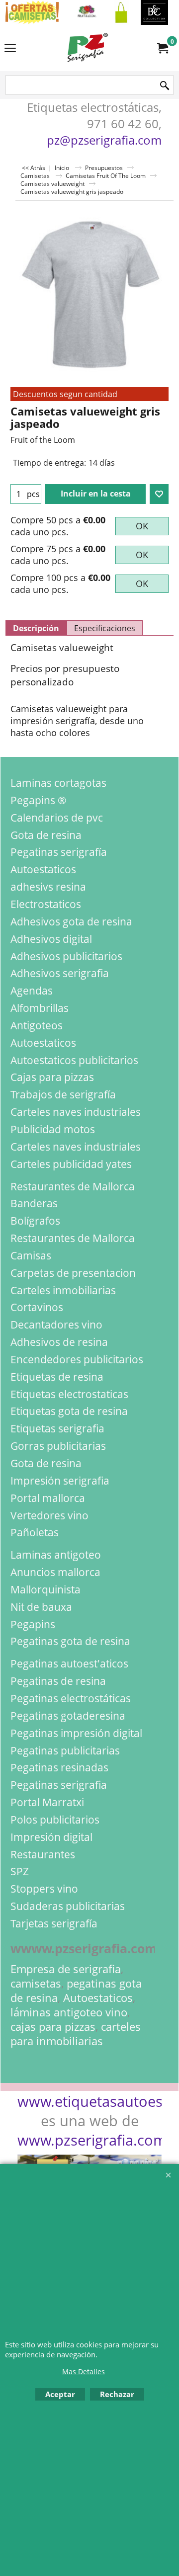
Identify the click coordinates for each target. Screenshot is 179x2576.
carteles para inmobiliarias (76, 2034)
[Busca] (165, 86)
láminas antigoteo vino (69, 2012)
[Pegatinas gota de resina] (89, 12)
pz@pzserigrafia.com (104, 140)
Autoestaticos (98, 1998)
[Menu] (10, 49)
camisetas (36, 1983)
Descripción (36, 628)
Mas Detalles (84, 2371)
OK (142, 526)
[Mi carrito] (162, 48)
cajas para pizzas (53, 2027)
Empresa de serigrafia (66, 1969)
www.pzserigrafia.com (92, 2140)
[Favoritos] (159, 494)
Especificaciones (105, 628)
